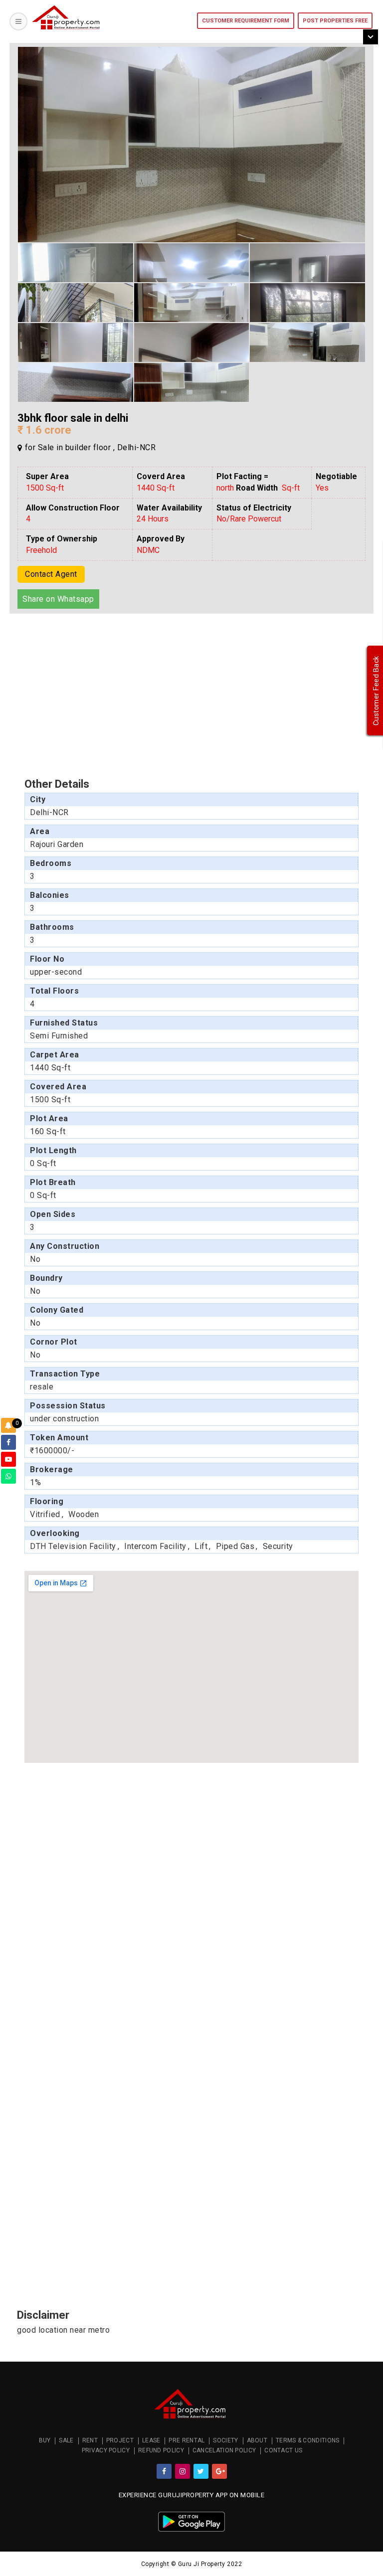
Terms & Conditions (307, 2440)
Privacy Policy (106, 2450)
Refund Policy (161, 2450)
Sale (66, 2440)
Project (120, 2440)
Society (225, 2440)
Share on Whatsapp (58, 599)
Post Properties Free (335, 21)
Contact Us (283, 2450)
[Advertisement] (84, 691)
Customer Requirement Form (246, 21)
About (257, 2440)
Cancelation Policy (224, 2450)
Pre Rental (187, 2440)
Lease (151, 2440)
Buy (45, 2440)
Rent (90, 2440)
